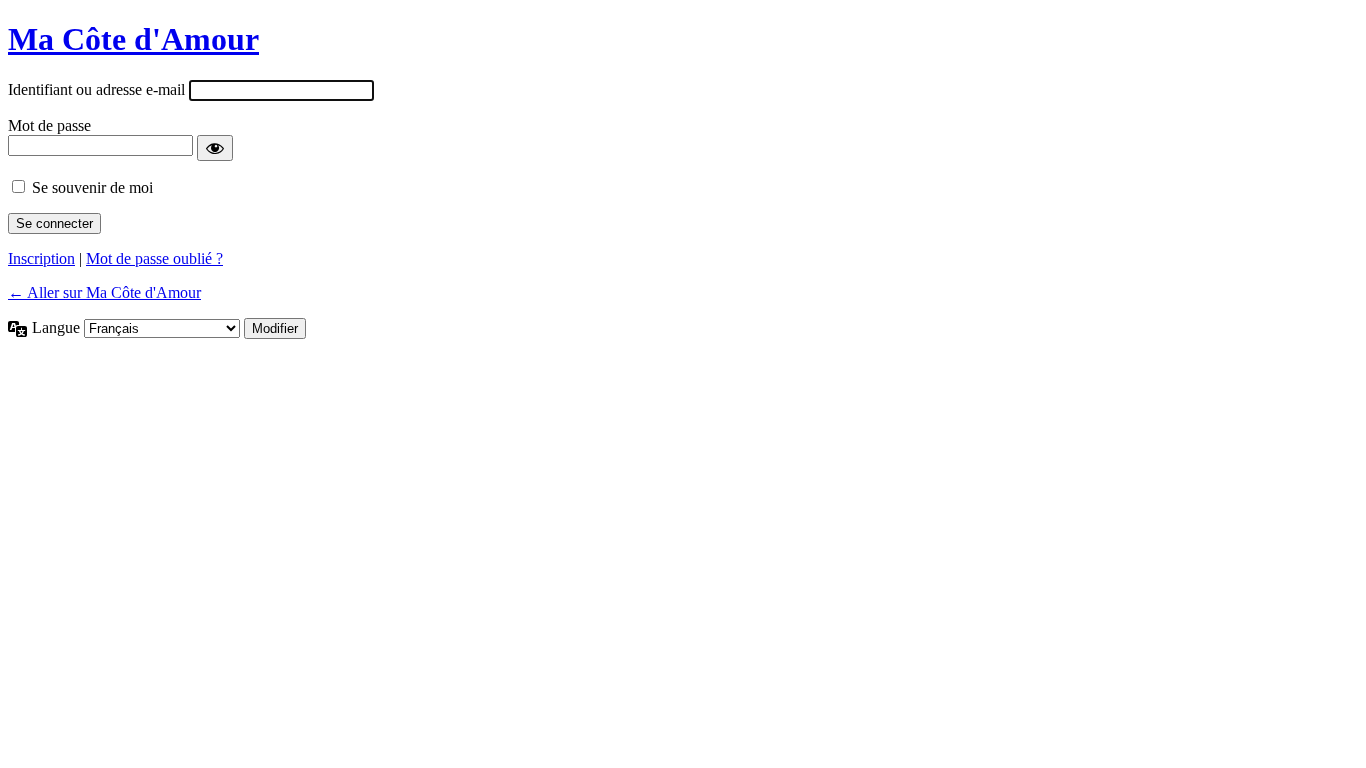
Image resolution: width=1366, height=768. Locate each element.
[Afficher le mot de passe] (215, 148)
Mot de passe (49, 125)
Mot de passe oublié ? (154, 258)
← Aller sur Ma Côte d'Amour (104, 292)
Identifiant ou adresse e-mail (96, 89)
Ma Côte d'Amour (133, 39)
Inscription (41, 258)
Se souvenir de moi (92, 187)
